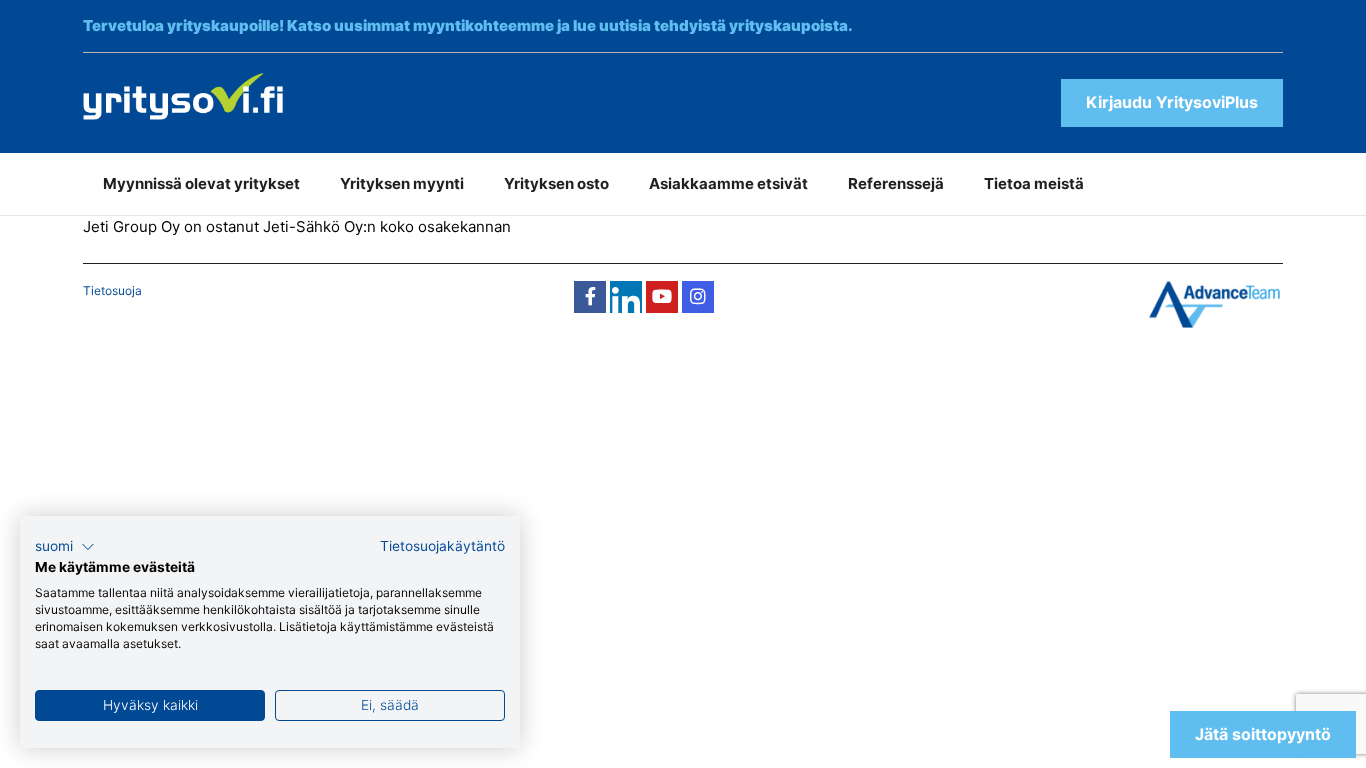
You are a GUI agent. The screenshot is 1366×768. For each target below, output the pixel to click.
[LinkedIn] (626, 297)
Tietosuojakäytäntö (442, 546)
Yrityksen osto (556, 183)
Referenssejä (896, 183)
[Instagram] (698, 297)
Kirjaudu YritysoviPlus (1172, 102)
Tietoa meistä (1034, 183)
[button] (65, 547)
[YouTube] (662, 297)
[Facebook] (590, 297)
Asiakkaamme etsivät (728, 183)
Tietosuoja (112, 290)
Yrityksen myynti (402, 183)
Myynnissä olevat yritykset (201, 183)
